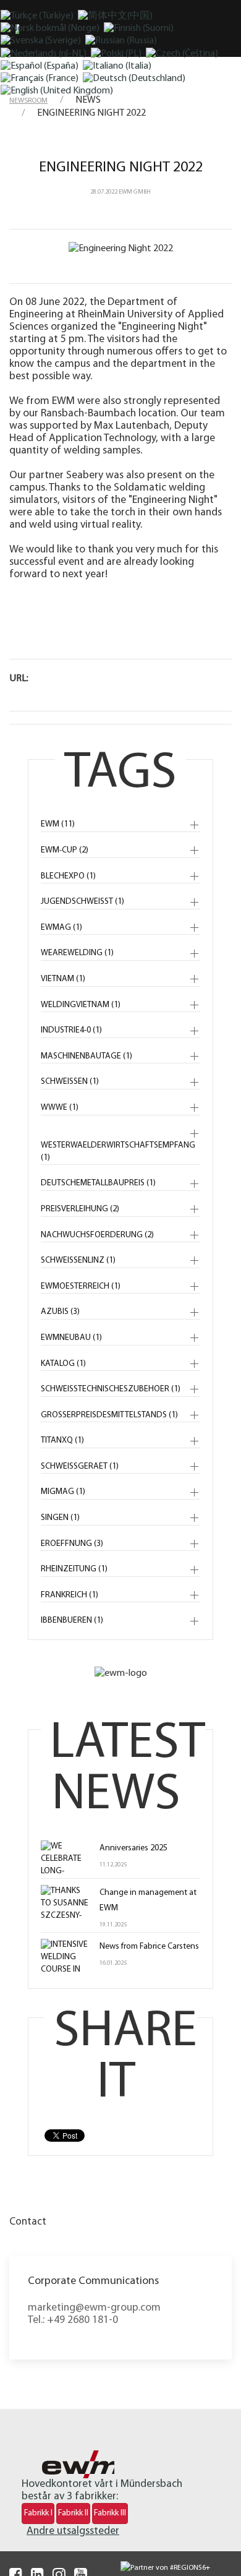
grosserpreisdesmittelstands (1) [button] (109, 1415)
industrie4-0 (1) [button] (71, 1030)
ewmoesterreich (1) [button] (81, 1286)
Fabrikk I (38, 2513)
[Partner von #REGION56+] (153, 2568)
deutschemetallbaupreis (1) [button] (98, 1183)
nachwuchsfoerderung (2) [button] (97, 1235)
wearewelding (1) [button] (77, 953)
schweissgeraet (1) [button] (80, 1466)
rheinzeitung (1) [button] (74, 1569)
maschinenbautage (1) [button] (87, 1056)
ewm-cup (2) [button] (65, 850)
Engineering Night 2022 (121, 168)
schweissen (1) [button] (70, 1082)
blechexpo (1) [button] (68, 876)
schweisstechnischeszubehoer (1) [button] (111, 1389)
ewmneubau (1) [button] (71, 1338)
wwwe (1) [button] (60, 1108)
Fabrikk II (73, 2513)
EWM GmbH (135, 192)
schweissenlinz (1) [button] (78, 1260)
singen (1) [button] (60, 1518)
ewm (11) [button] (58, 824)
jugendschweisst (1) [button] (82, 902)
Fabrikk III (110, 2513)
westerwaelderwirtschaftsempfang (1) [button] (118, 1152)
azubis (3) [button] (60, 1312)
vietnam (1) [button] (63, 979)
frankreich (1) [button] (70, 1595)
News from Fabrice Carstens (149, 1947)
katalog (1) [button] (63, 1364)
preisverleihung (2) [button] (80, 1209)
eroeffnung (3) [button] (72, 1544)
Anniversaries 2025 (133, 1848)
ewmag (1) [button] (61, 928)
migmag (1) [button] (63, 1492)
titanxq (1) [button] (62, 1440)
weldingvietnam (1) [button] (81, 1005)
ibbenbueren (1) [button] (72, 1621)
